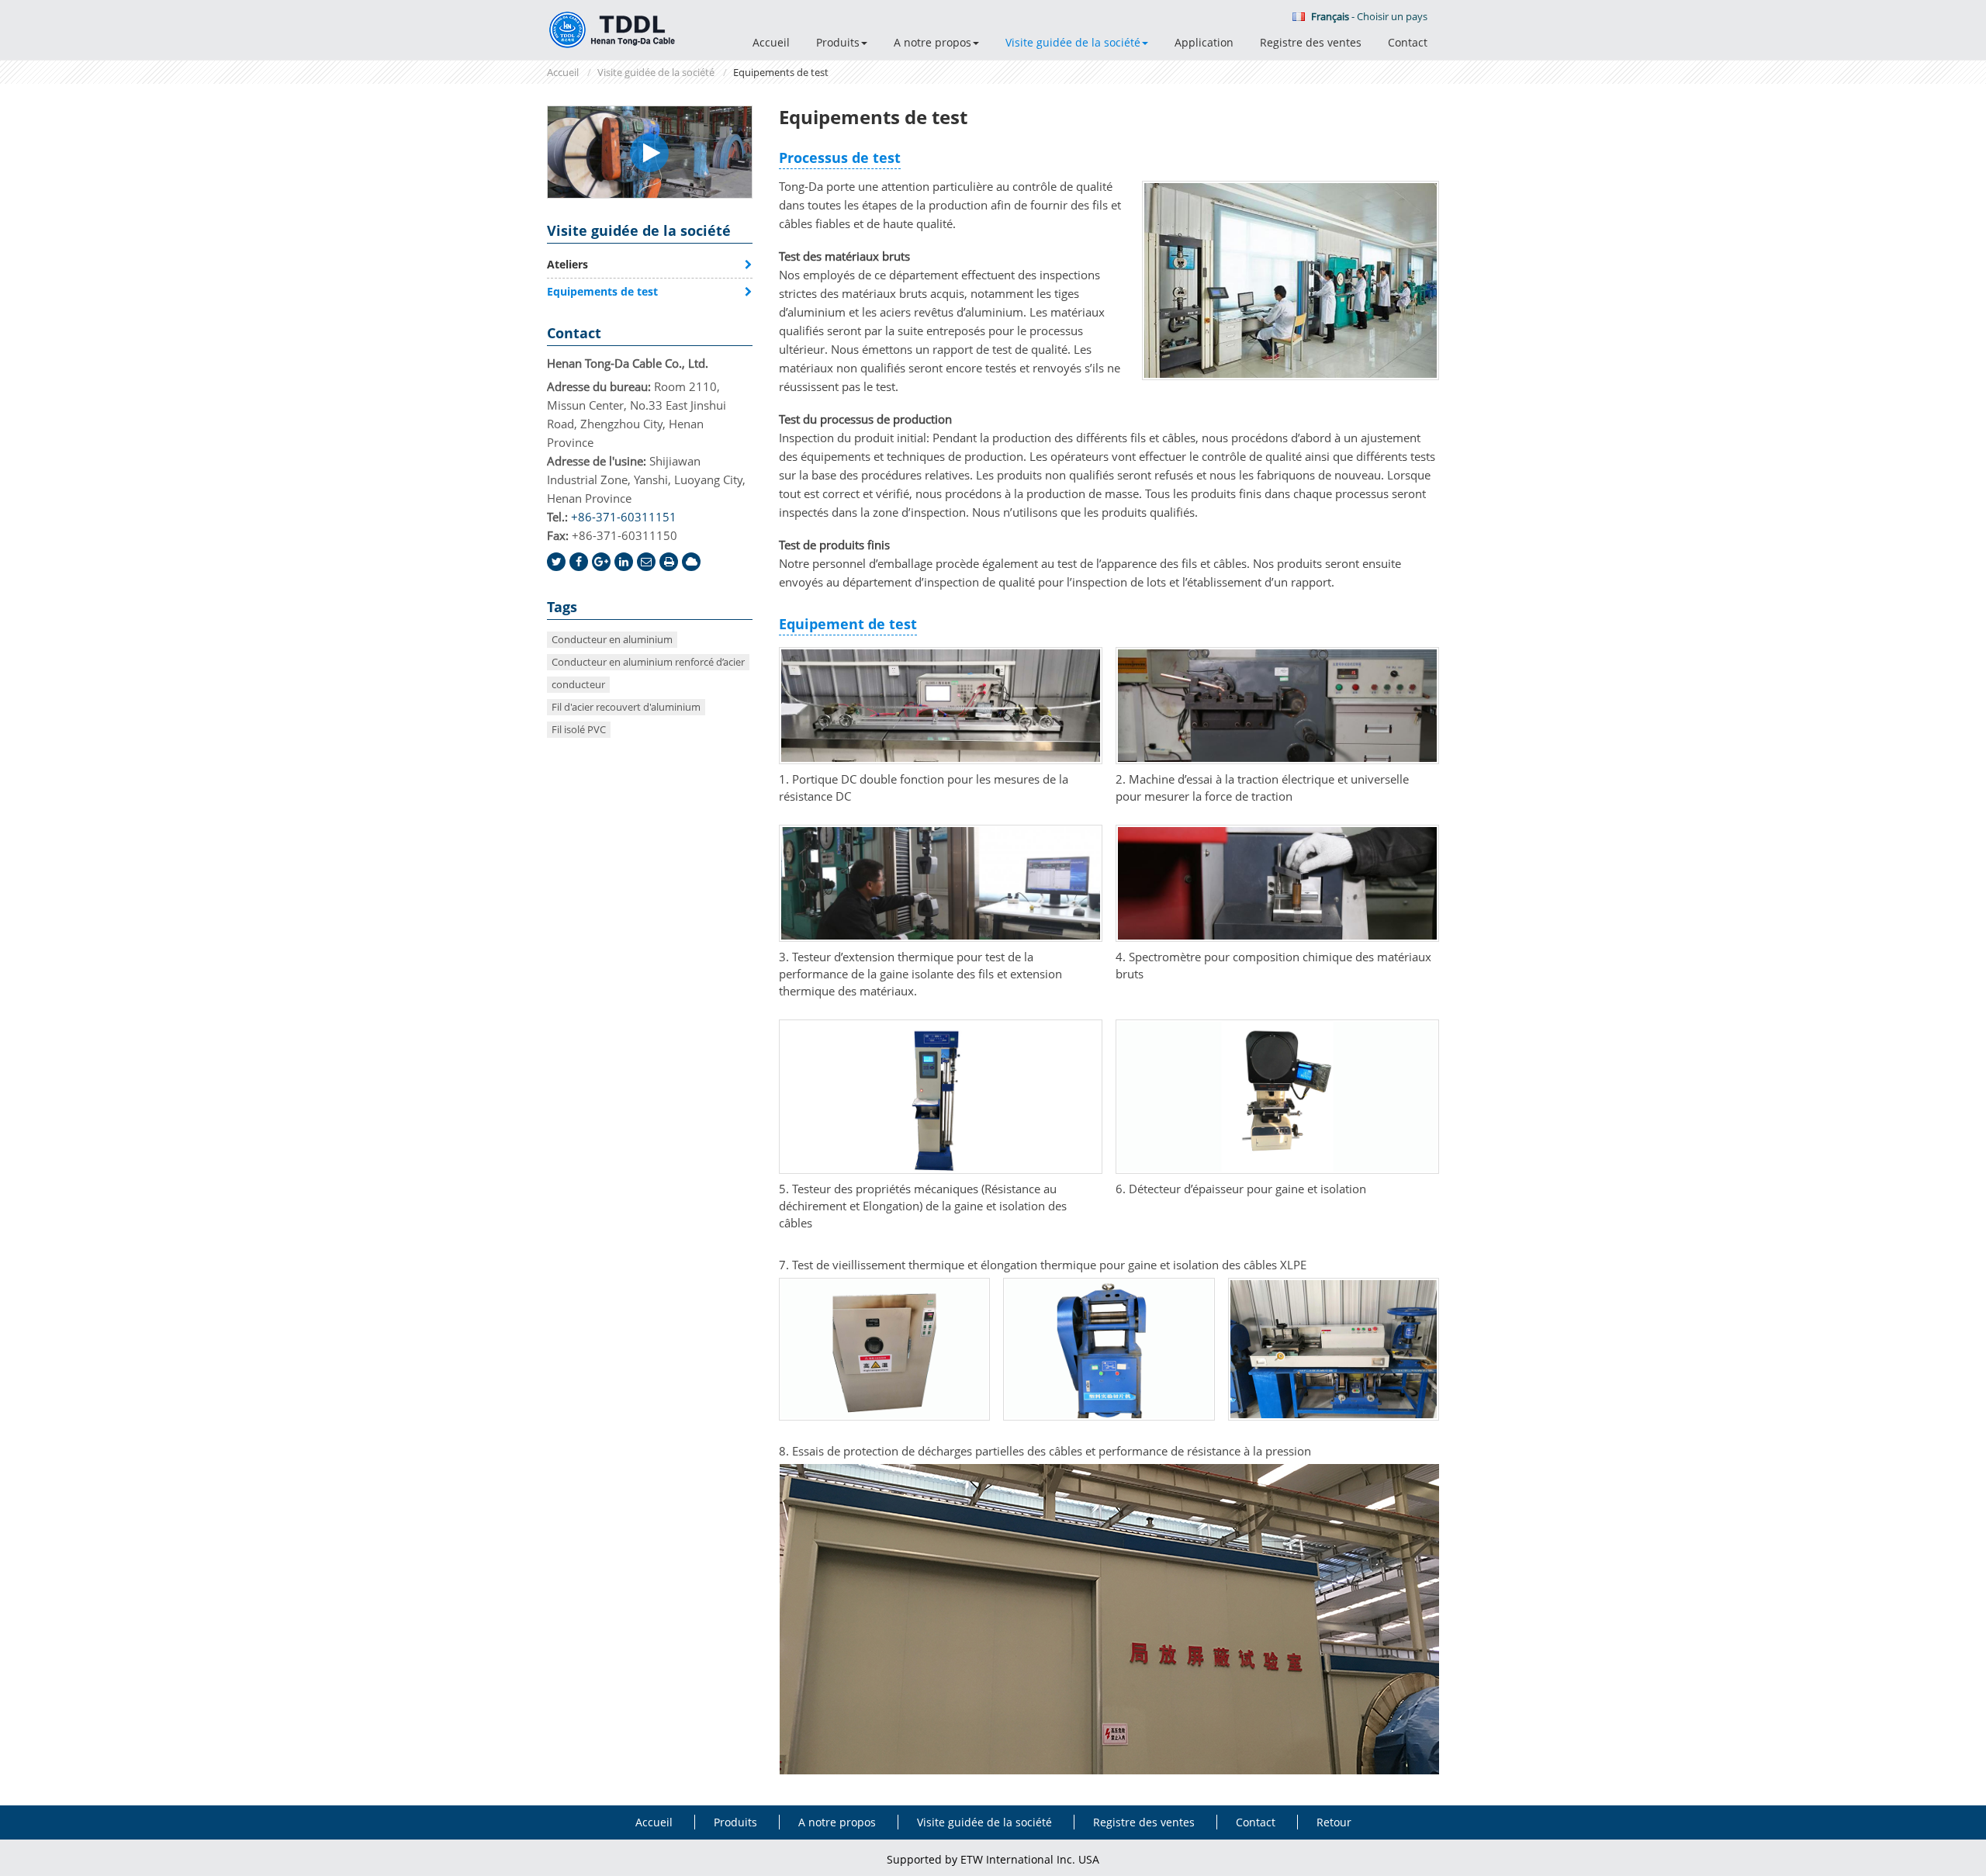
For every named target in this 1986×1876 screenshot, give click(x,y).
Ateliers (567, 264)
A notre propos (837, 1822)
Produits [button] (838, 42)
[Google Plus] (601, 562)
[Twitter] (556, 562)
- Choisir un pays (1369, 16)
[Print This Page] (669, 562)
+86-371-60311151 (624, 517)
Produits (735, 1822)
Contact (1408, 42)
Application (1204, 42)
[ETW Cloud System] (691, 562)
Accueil (771, 42)
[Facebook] (579, 562)
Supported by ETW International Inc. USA (993, 1859)
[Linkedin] (624, 562)
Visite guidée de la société (656, 72)
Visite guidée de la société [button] (1073, 42)
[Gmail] (646, 562)
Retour (1334, 1822)
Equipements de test (602, 291)
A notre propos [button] (932, 42)
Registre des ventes (1311, 42)
